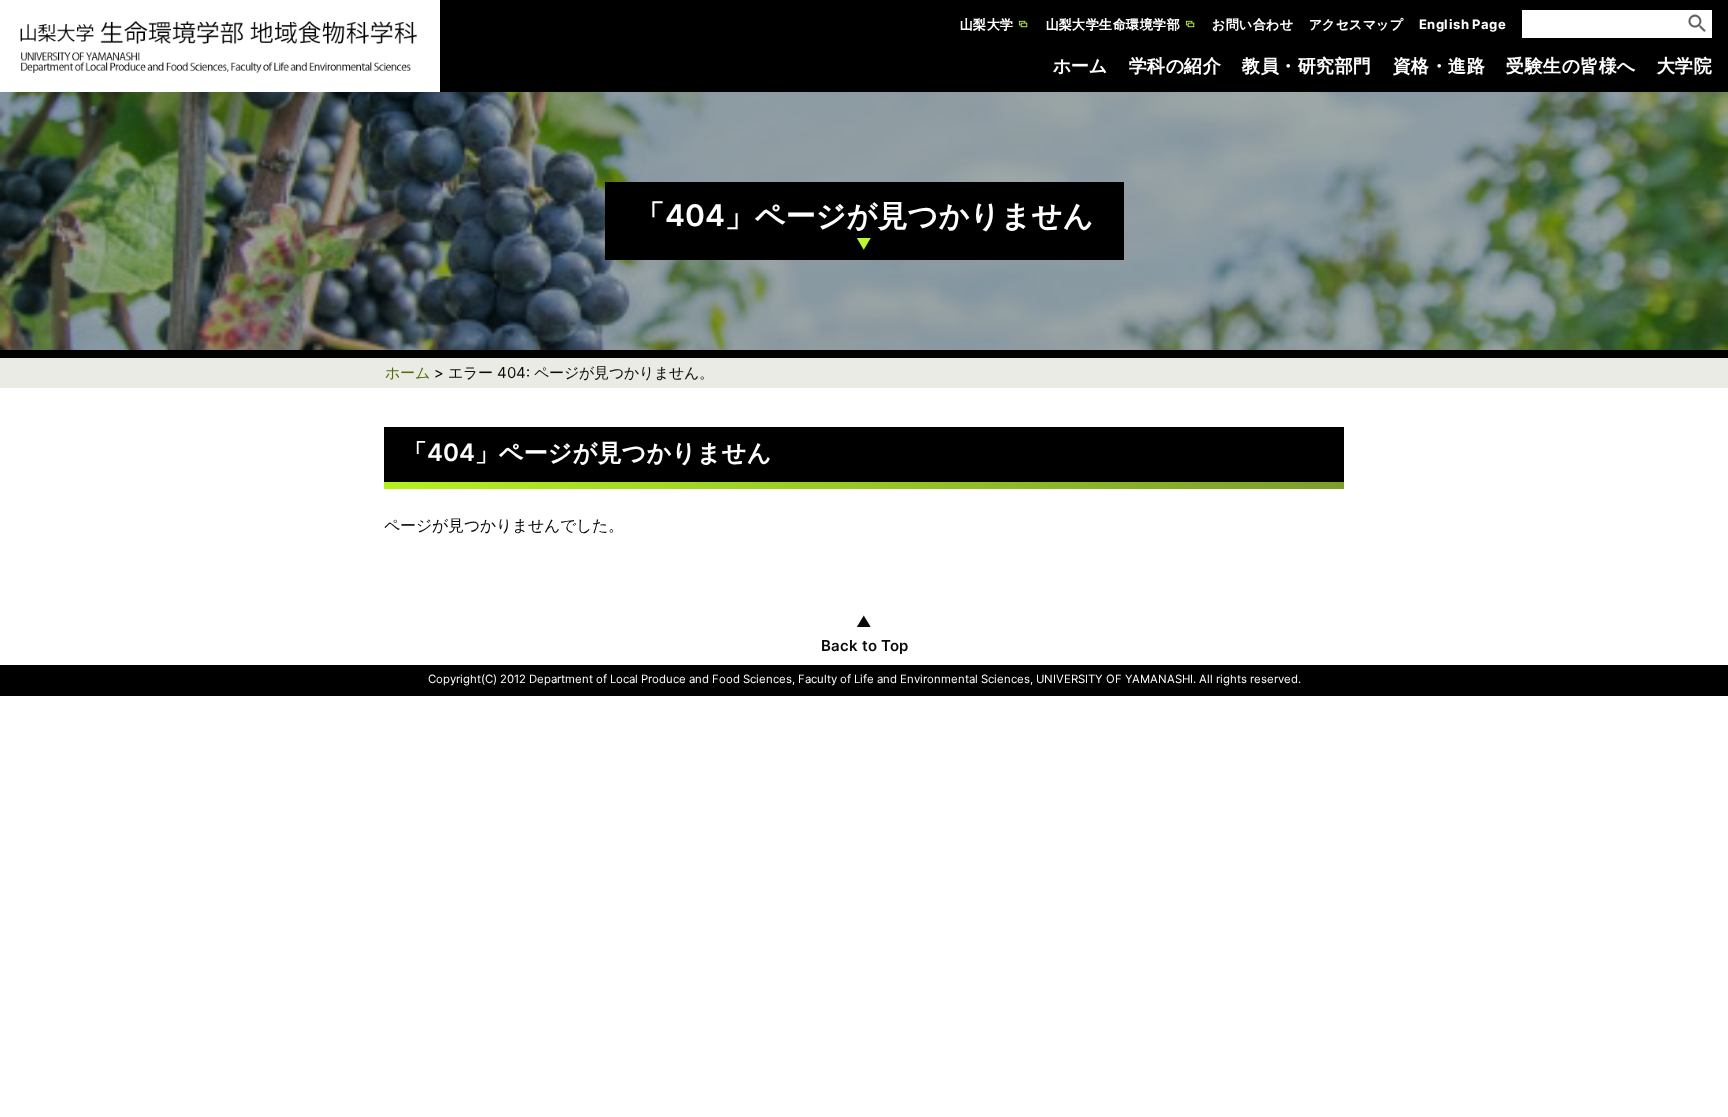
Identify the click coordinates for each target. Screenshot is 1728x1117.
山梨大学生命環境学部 (1113, 24)
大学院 (1684, 65)
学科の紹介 (1175, 65)
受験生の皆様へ (1570, 65)
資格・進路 (1439, 65)
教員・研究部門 (1306, 65)
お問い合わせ (1252, 24)
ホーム (1080, 65)
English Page (1463, 24)
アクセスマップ (1356, 24)
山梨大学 (987, 24)
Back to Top (864, 645)
